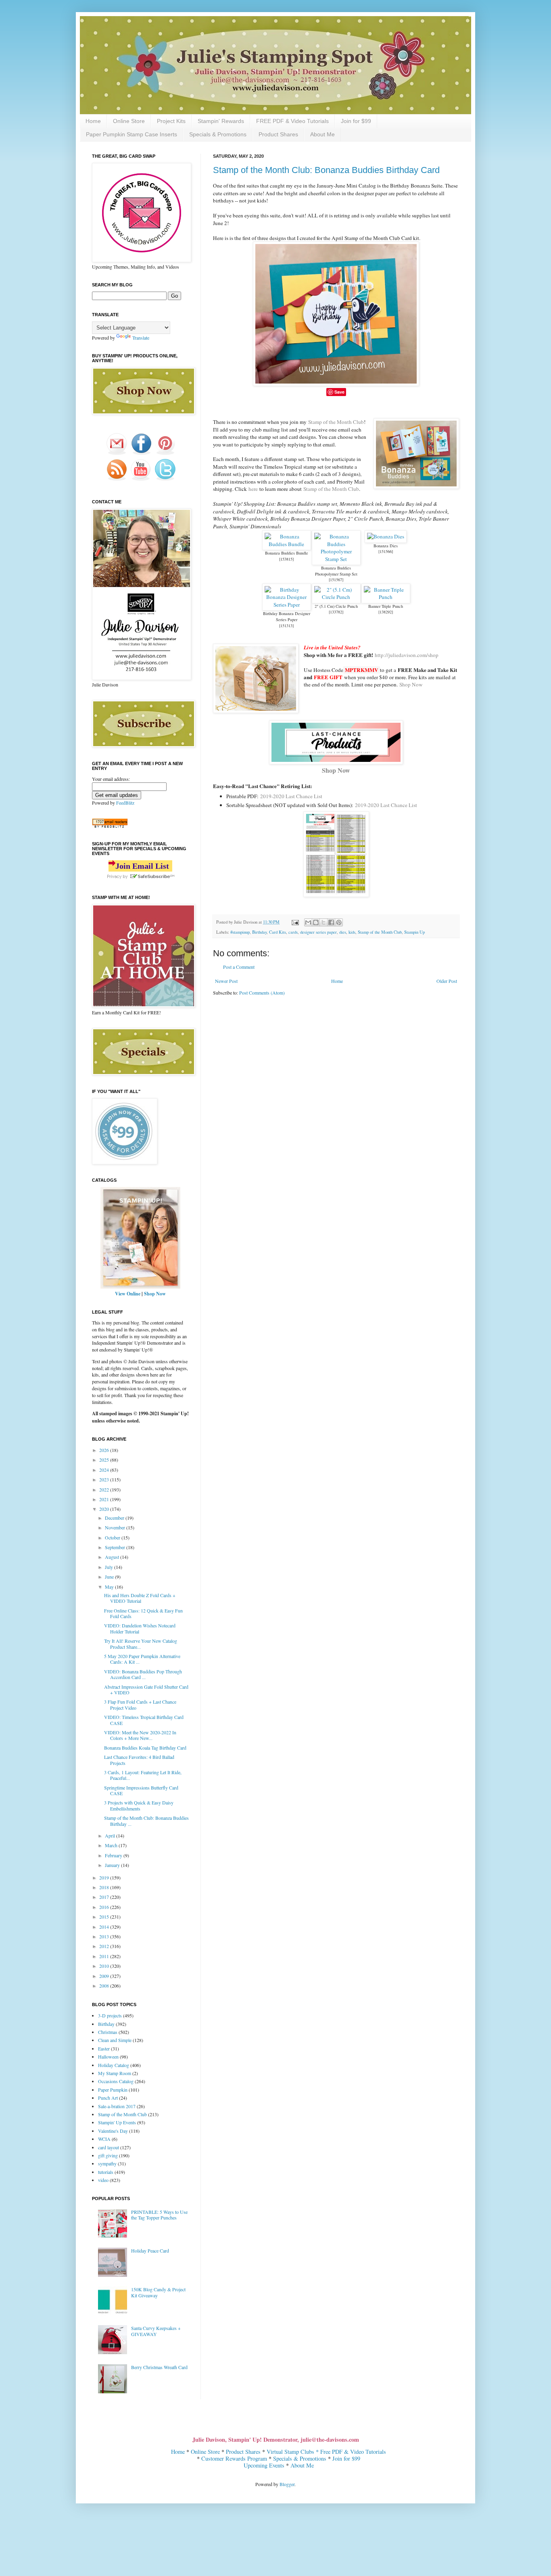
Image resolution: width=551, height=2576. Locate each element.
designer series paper (318, 932)
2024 (105, 1470)
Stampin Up (414, 932)
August (113, 1557)
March (112, 1845)
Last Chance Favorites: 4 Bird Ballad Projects (139, 1760)
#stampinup (240, 932)
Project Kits (171, 121)
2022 (105, 1489)
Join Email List (142, 866)
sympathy (107, 2163)
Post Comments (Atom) (262, 993)
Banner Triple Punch (386, 606)
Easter (104, 2048)
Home (93, 121)
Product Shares (278, 134)
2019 (105, 1877)
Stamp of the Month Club (336, 422)
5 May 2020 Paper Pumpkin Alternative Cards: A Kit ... (142, 1659)
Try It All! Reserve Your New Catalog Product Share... (141, 1644)
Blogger (287, 2484)
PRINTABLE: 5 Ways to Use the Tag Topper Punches (159, 2215)
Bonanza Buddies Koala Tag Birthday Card (145, 1748)
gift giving (108, 2155)
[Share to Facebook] (331, 922)
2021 (105, 1499)
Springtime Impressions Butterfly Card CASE (141, 1790)
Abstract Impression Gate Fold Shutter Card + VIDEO (146, 1690)
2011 (105, 1956)
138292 (386, 612)
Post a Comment (239, 967)
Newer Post (226, 981)
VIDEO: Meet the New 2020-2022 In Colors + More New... (140, 1735)
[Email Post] (295, 922)
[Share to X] (324, 922)
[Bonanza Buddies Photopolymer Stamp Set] (336, 559)
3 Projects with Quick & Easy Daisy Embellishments (139, 1805)
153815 (286, 559)
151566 (386, 551)
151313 (286, 626)
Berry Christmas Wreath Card (159, 2367)
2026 (105, 1450)
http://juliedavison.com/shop (407, 655)
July (110, 1567)
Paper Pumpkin (113, 2090)
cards (293, 932)
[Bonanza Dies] (386, 536)
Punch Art (108, 2098)
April (111, 1836)
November (116, 1527)
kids (352, 932)
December (115, 1518)
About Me (322, 134)
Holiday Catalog (114, 2065)
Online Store (129, 121)
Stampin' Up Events (117, 2122)
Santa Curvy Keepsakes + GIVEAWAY (156, 2331)
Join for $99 (356, 121)
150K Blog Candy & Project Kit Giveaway (158, 2292)
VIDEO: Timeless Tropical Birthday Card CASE (144, 1720)
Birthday (259, 932)
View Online (128, 1294)
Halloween (108, 2057)
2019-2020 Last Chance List (291, 796)
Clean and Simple (115, 2040)
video (103, 2180)
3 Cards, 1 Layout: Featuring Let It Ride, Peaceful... (143, 1775)
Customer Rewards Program (234, 2458)
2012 (105, 1946)
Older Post (447, 981)
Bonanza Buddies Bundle (287, 553)
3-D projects (110, 2015)
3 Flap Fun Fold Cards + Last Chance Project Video (140, 1704)
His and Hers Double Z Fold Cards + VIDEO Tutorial (140, 1598)
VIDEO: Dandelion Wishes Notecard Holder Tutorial (140, 1628)
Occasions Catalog (116, 2081)
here (253, 489)
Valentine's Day (113, 2131)
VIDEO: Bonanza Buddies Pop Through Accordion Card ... (143, 1674)
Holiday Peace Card (150, 2251)
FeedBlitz (125, 803)
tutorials (106, 2172)
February (114, 1855)
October (113, 1537)
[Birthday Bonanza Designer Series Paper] (287, 605)
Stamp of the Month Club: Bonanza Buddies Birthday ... (146, 1821)
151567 (336, 580)
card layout (109, 2147)
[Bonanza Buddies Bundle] (287, 544)
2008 (105, 1986)
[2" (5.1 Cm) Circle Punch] (336, 597)
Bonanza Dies (386, 546)
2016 (105, 1907)
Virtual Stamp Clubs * (293, 2452)
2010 (105, 1966)
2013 (105, 1936)
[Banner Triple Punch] (386, 597)
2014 (105, 1927)
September (116, 1547)
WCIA (104, 2139)
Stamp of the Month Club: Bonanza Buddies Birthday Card (326, 170)
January (113, 1865)
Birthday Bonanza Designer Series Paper (287, 616)
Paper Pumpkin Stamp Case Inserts (131, 134)
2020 (105, 1509)
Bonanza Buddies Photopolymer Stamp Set (336, 571)
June (110, 1577)
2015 (105, 1917)
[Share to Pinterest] (339, 922)
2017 (105, 1897)
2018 (105, 1887)
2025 (105, 1460)
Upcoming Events (264, 2465)
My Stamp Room (115, 2073)
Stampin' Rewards (221, 121)
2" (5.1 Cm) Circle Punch (336, 606)
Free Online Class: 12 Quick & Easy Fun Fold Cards (143, 1613)
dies (343, 932)
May (110, 1587)
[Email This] (308, 922)
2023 (105, 1479)
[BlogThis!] (316, 922)
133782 (336, 612)
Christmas (108, 2032)
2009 (105, 1976)
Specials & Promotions (218, 134)
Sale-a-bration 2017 (117, 2106)
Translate (141, 338)
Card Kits (278, 932)
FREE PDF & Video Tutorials (292, 121)
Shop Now (411, 684)
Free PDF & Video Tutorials (353, 2452)
